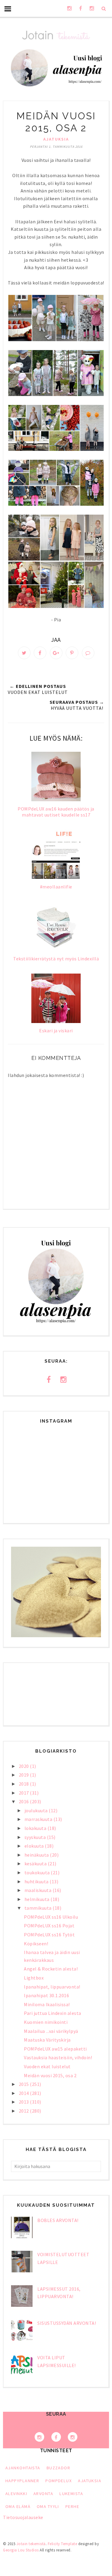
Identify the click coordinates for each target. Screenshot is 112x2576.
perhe (72, 2506)
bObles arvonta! (58, 2220)
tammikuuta (39, 1908)
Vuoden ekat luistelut (47, 2066)
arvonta (43, 2494)
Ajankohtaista (23, 2468)
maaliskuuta (39, 1890)
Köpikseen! (36, 1944)
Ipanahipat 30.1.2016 (46, 1995)
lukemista (71, 2494)
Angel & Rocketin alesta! (51, 1969)
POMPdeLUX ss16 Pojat (49, 1926)
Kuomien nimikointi (46, 2022)
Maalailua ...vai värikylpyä (51, 2031)
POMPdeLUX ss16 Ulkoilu (51, 1917)
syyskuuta (36, 1837)
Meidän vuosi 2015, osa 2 (50, 2075)
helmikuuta (38, 1899)
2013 (24, 2102)
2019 (24, 1775)
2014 (24, 2093)
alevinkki (16, 2494)
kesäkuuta (36, 1864)
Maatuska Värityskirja (47, 2040)
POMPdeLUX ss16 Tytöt (49, 1935)
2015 (24, 2084)
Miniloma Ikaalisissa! (47, 2004)
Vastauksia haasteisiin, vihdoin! (58, 2057)
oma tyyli (48, 2506)
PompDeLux (59, 2481)
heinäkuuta (37, 1855)
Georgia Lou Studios (21, 2550)
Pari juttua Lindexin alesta (53, 2013)
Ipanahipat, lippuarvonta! (52, 1987)
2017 (24, 1793)
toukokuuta (38, 1873)
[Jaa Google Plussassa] (56, 653)
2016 (24, 1801)
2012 (24, 2111)
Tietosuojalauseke (23, 2517)
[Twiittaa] (24, 653)
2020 (24, 1766)
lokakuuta (36, 1828)
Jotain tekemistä (31, 2544)
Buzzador (59, 2468)
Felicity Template (63, 2544)
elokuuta (35, 1846)
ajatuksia (56, 139)
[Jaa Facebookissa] (40, 653)
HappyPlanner (22, 2481)
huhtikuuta (37, 1881)
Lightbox (34, 1978)
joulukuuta (37, 1810)
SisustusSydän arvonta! (67, 2323)
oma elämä (18, 2506)
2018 (24, 1784)
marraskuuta (39, 1819)
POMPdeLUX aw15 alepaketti (55, 2049)
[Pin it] (72, 653)
